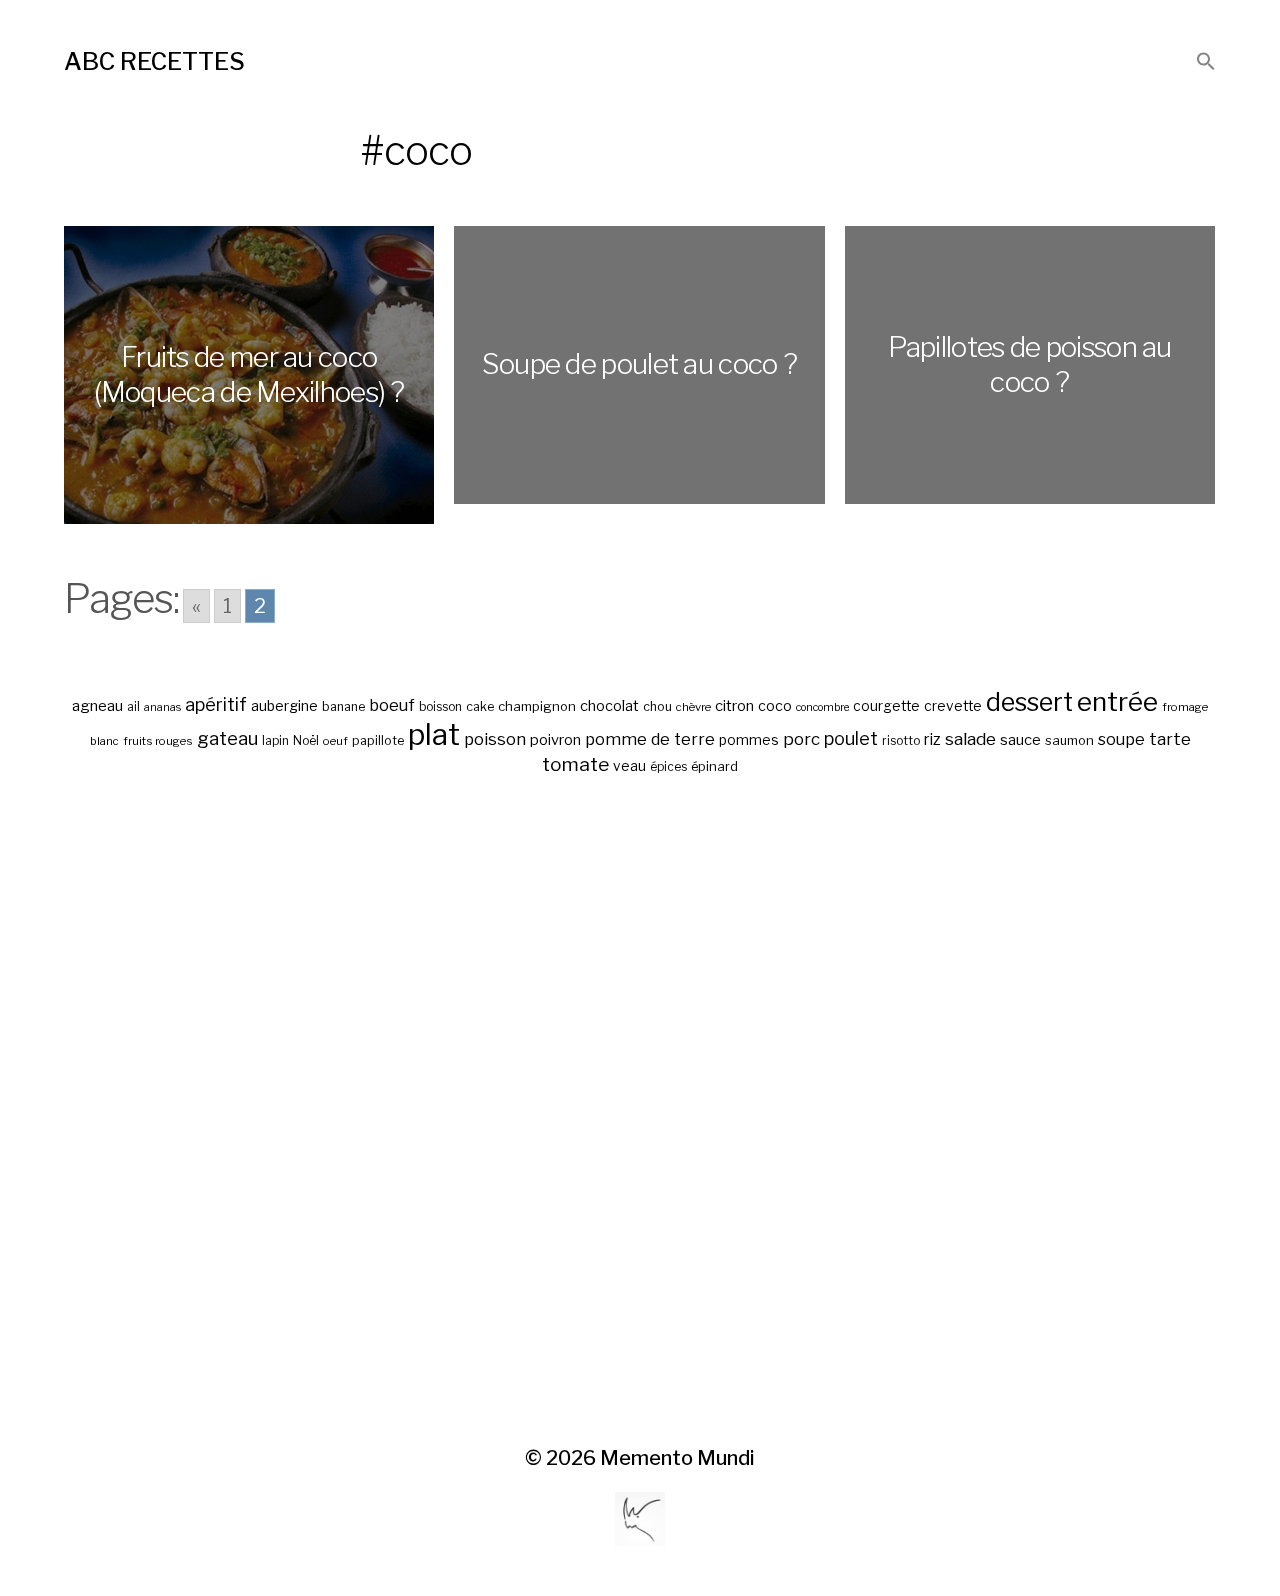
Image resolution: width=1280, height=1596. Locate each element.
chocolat (609, 706)
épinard (714, 766)
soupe (1121, 739)
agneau (97, 705)
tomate (575, 764)
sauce (1020, 740)
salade (970, 738)
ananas (162, 707)
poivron (555, 740)
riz (932, 739)
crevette (953, 706)
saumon (1069, 740)
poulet (851, 738)
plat (434, 734)
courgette (886, 706)
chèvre (693, 707)
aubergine (284, 705)
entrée (1117, 701)
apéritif (216, 704)
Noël (306, 741)
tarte (1170, 739)
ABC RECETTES (154, 61)
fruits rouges (158, 741)
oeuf (335, 741)
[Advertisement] (640, 1112)
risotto (901, 741)
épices (668, 767)
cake (480, 706)
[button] (1206, 62)
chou (657, 706)
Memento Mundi (677, 1458)
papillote (378, 740)
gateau (227, 738)
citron (734, 706)
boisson (440, 707)
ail (133, 707)
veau (629, 766)
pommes (749, 740)
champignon (537, 706)
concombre (822, 707)
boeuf (392, 705)
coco (775, 705)
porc (801, 739)
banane (343, 706)
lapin (275, 741)
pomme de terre (650, 739)
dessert (1029, 702)
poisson (495, 739)
